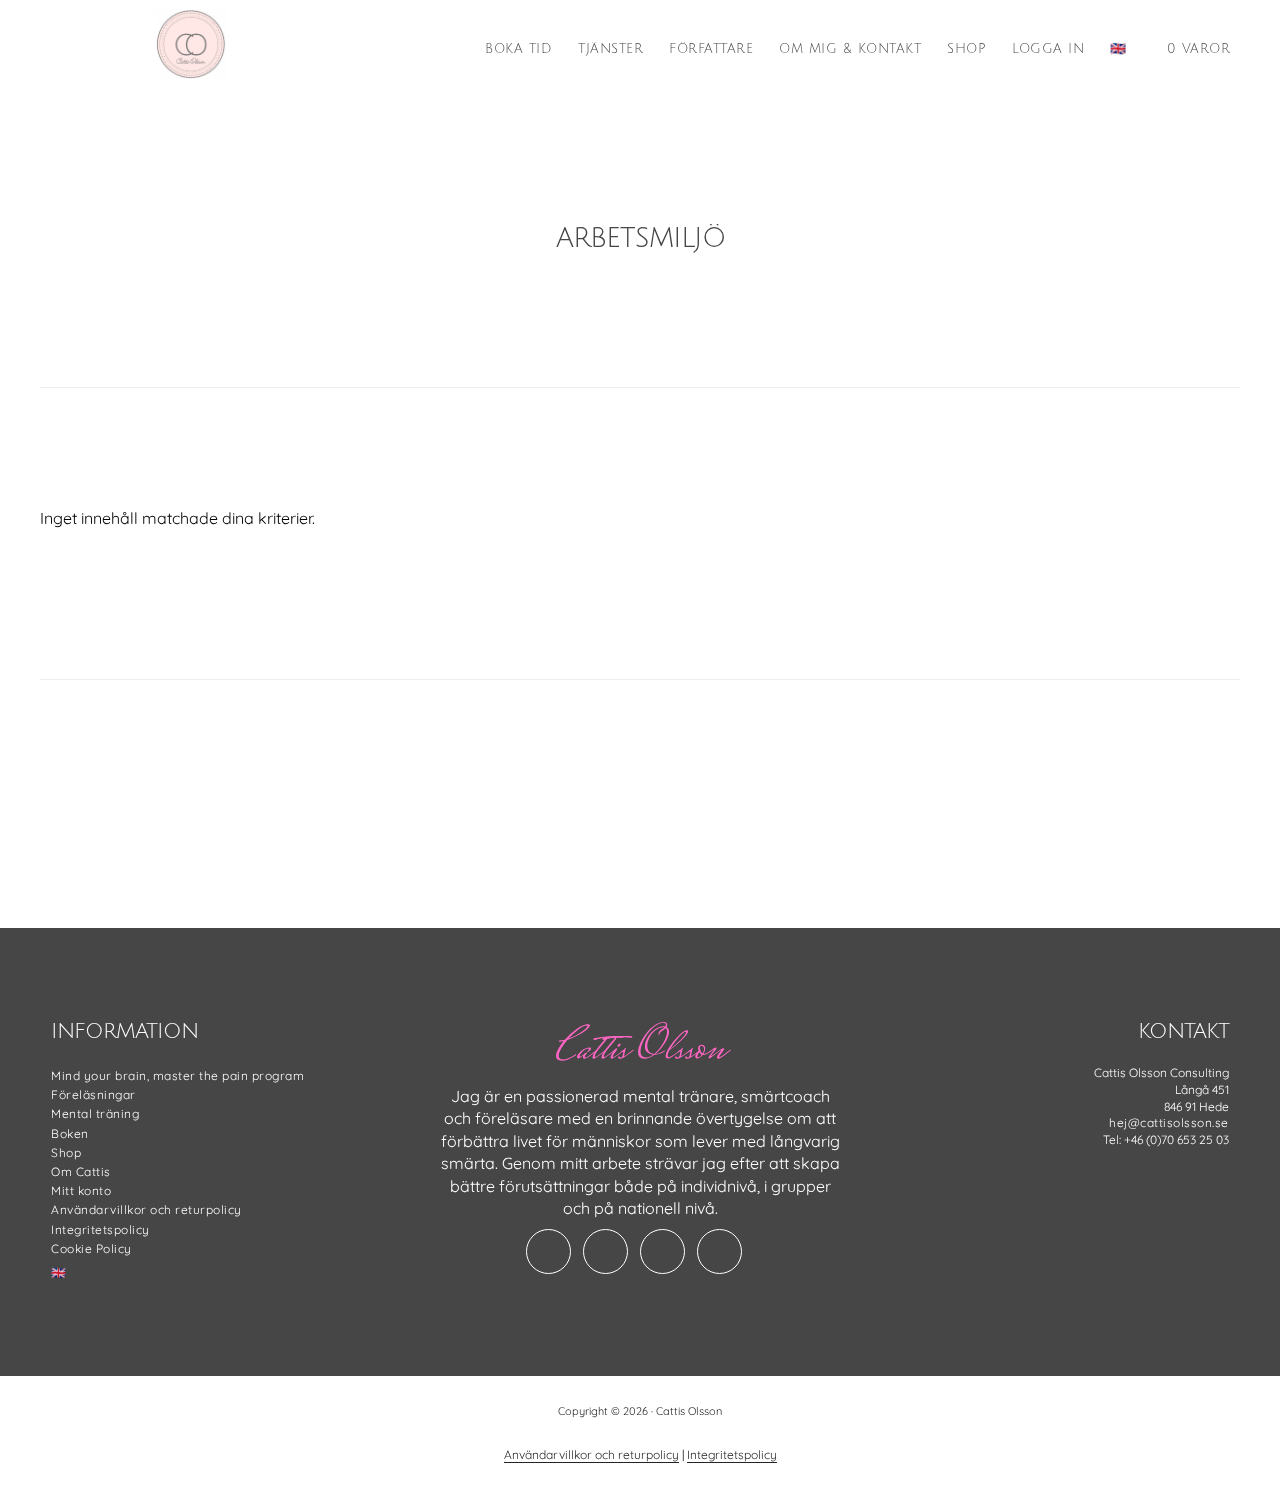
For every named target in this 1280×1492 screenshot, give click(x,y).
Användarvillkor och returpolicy (146, 1209)
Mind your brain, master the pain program (177, 1075)
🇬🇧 (59, 1272)
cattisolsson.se (190, 44)
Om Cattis (81, 1171)
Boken (70, 1133)
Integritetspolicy (100, 1229)
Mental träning (95, 1113)
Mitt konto (81, 1190)
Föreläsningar (93, 1094)
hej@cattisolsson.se (1169, 1122)
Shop (66, 1152)
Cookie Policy (91, 1248)
